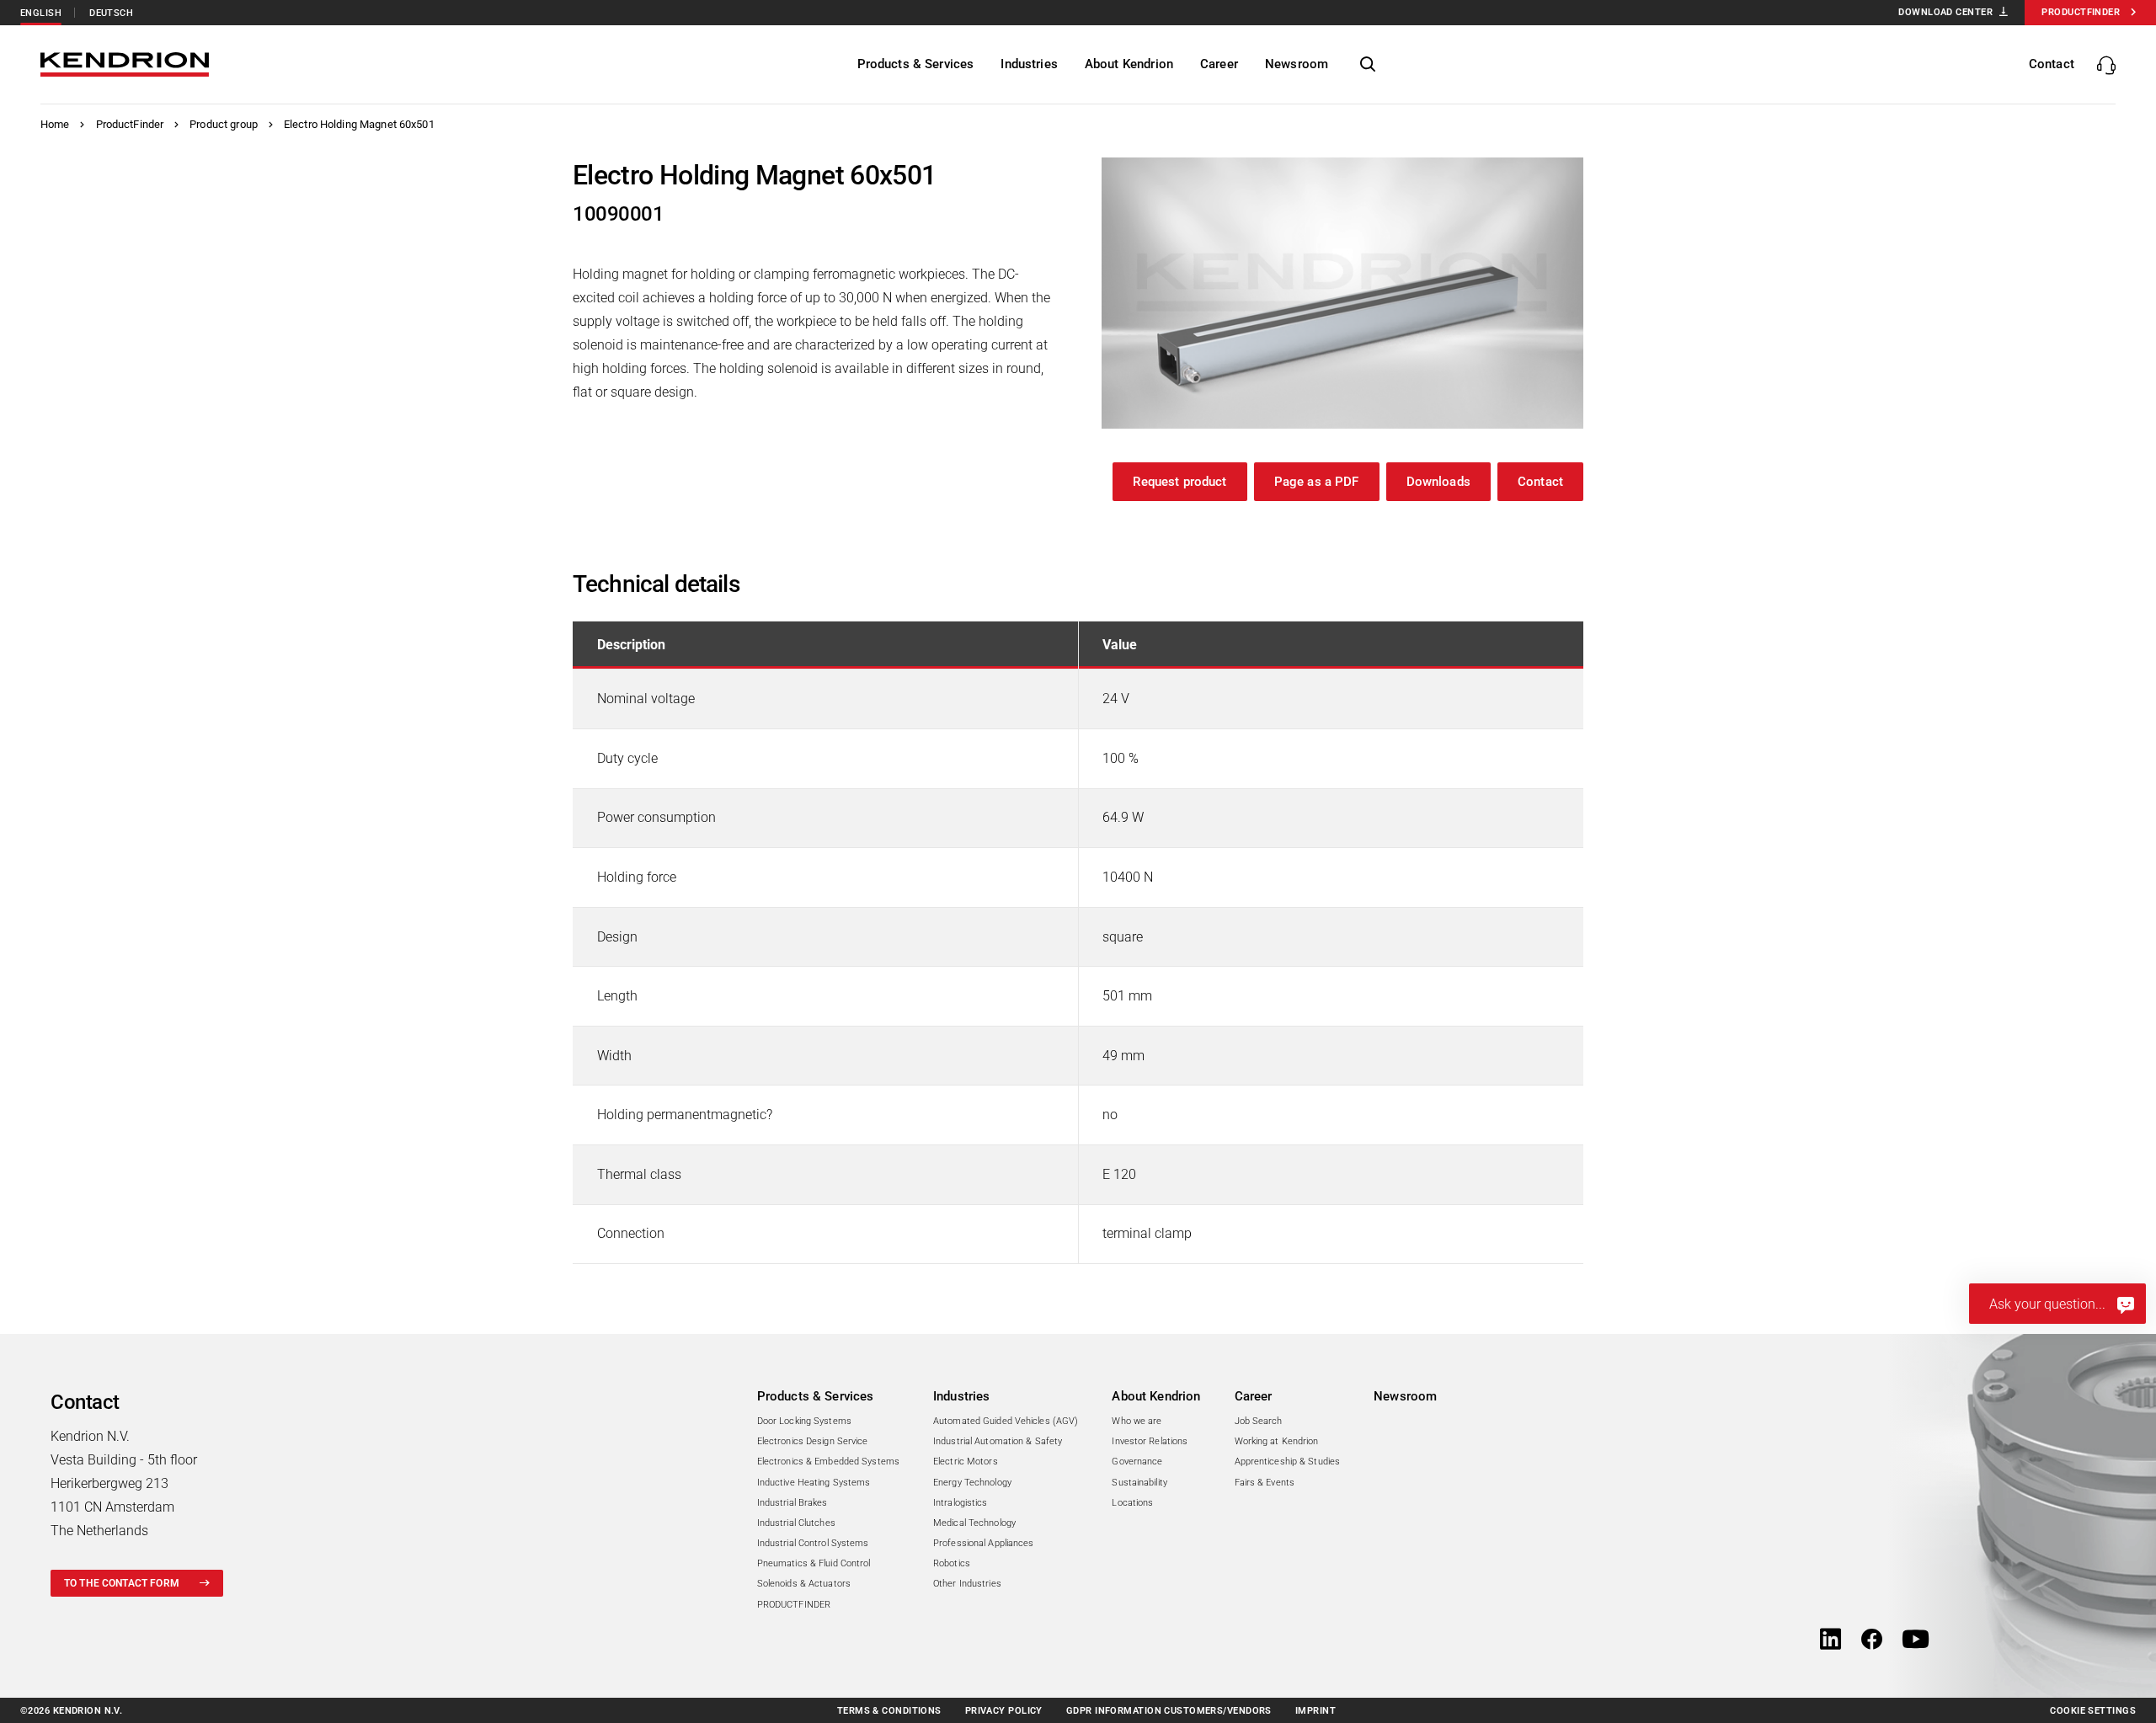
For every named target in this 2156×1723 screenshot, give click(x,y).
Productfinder (2081, 12)
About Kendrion (1156, 1396)
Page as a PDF (1317, 482)
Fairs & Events (1265, 1483)
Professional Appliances (984, 1543)
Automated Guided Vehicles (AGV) (1006, 1421)
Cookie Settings (2093, 1711)
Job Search (1259, 1421)
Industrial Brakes (792, 1503)
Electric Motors (966, 1462)
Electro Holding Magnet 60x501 (359, 124)
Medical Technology (974, 1523)
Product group (224, 124)
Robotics (952, 1563)
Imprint (1315, 1711)
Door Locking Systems (804, 1421)
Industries (962, 1396)
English (41, 13)
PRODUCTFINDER (794, 1605)
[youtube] (1916, 1640)
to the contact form (122, 1583)
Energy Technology (972, 1483)
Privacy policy (1004, 1711)
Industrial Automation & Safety (998, 1441)
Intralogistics (961, 1503)
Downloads (1438, 482)
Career (1254, 1396)
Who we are (1137, 1421)
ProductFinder (130, 124)
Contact (1540, 482)
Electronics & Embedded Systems (828, 1462)
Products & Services (816, 1396)
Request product (1179, 482)
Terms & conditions (889, 1711)
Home (55, 124)
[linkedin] (1830, 1640)
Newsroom (1405, 1396)
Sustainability (1139, 1483)
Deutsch (111, 13)
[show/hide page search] (1368, 65)
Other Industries (967, 1584)
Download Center (1945, 12)
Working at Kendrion (1277, 1441)
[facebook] (1872, 1640)
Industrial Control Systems (813, 1543)
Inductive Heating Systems (814, 1483)
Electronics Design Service (813, 1441)
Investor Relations (1150, 1441)
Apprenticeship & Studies (1288, 1462)
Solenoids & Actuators (804, 1584)
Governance (1137, 1462)
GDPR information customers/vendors (1169, 1711)
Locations (1132, 1503)
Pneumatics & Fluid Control (814, 1563)
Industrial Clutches (796, 1523)
